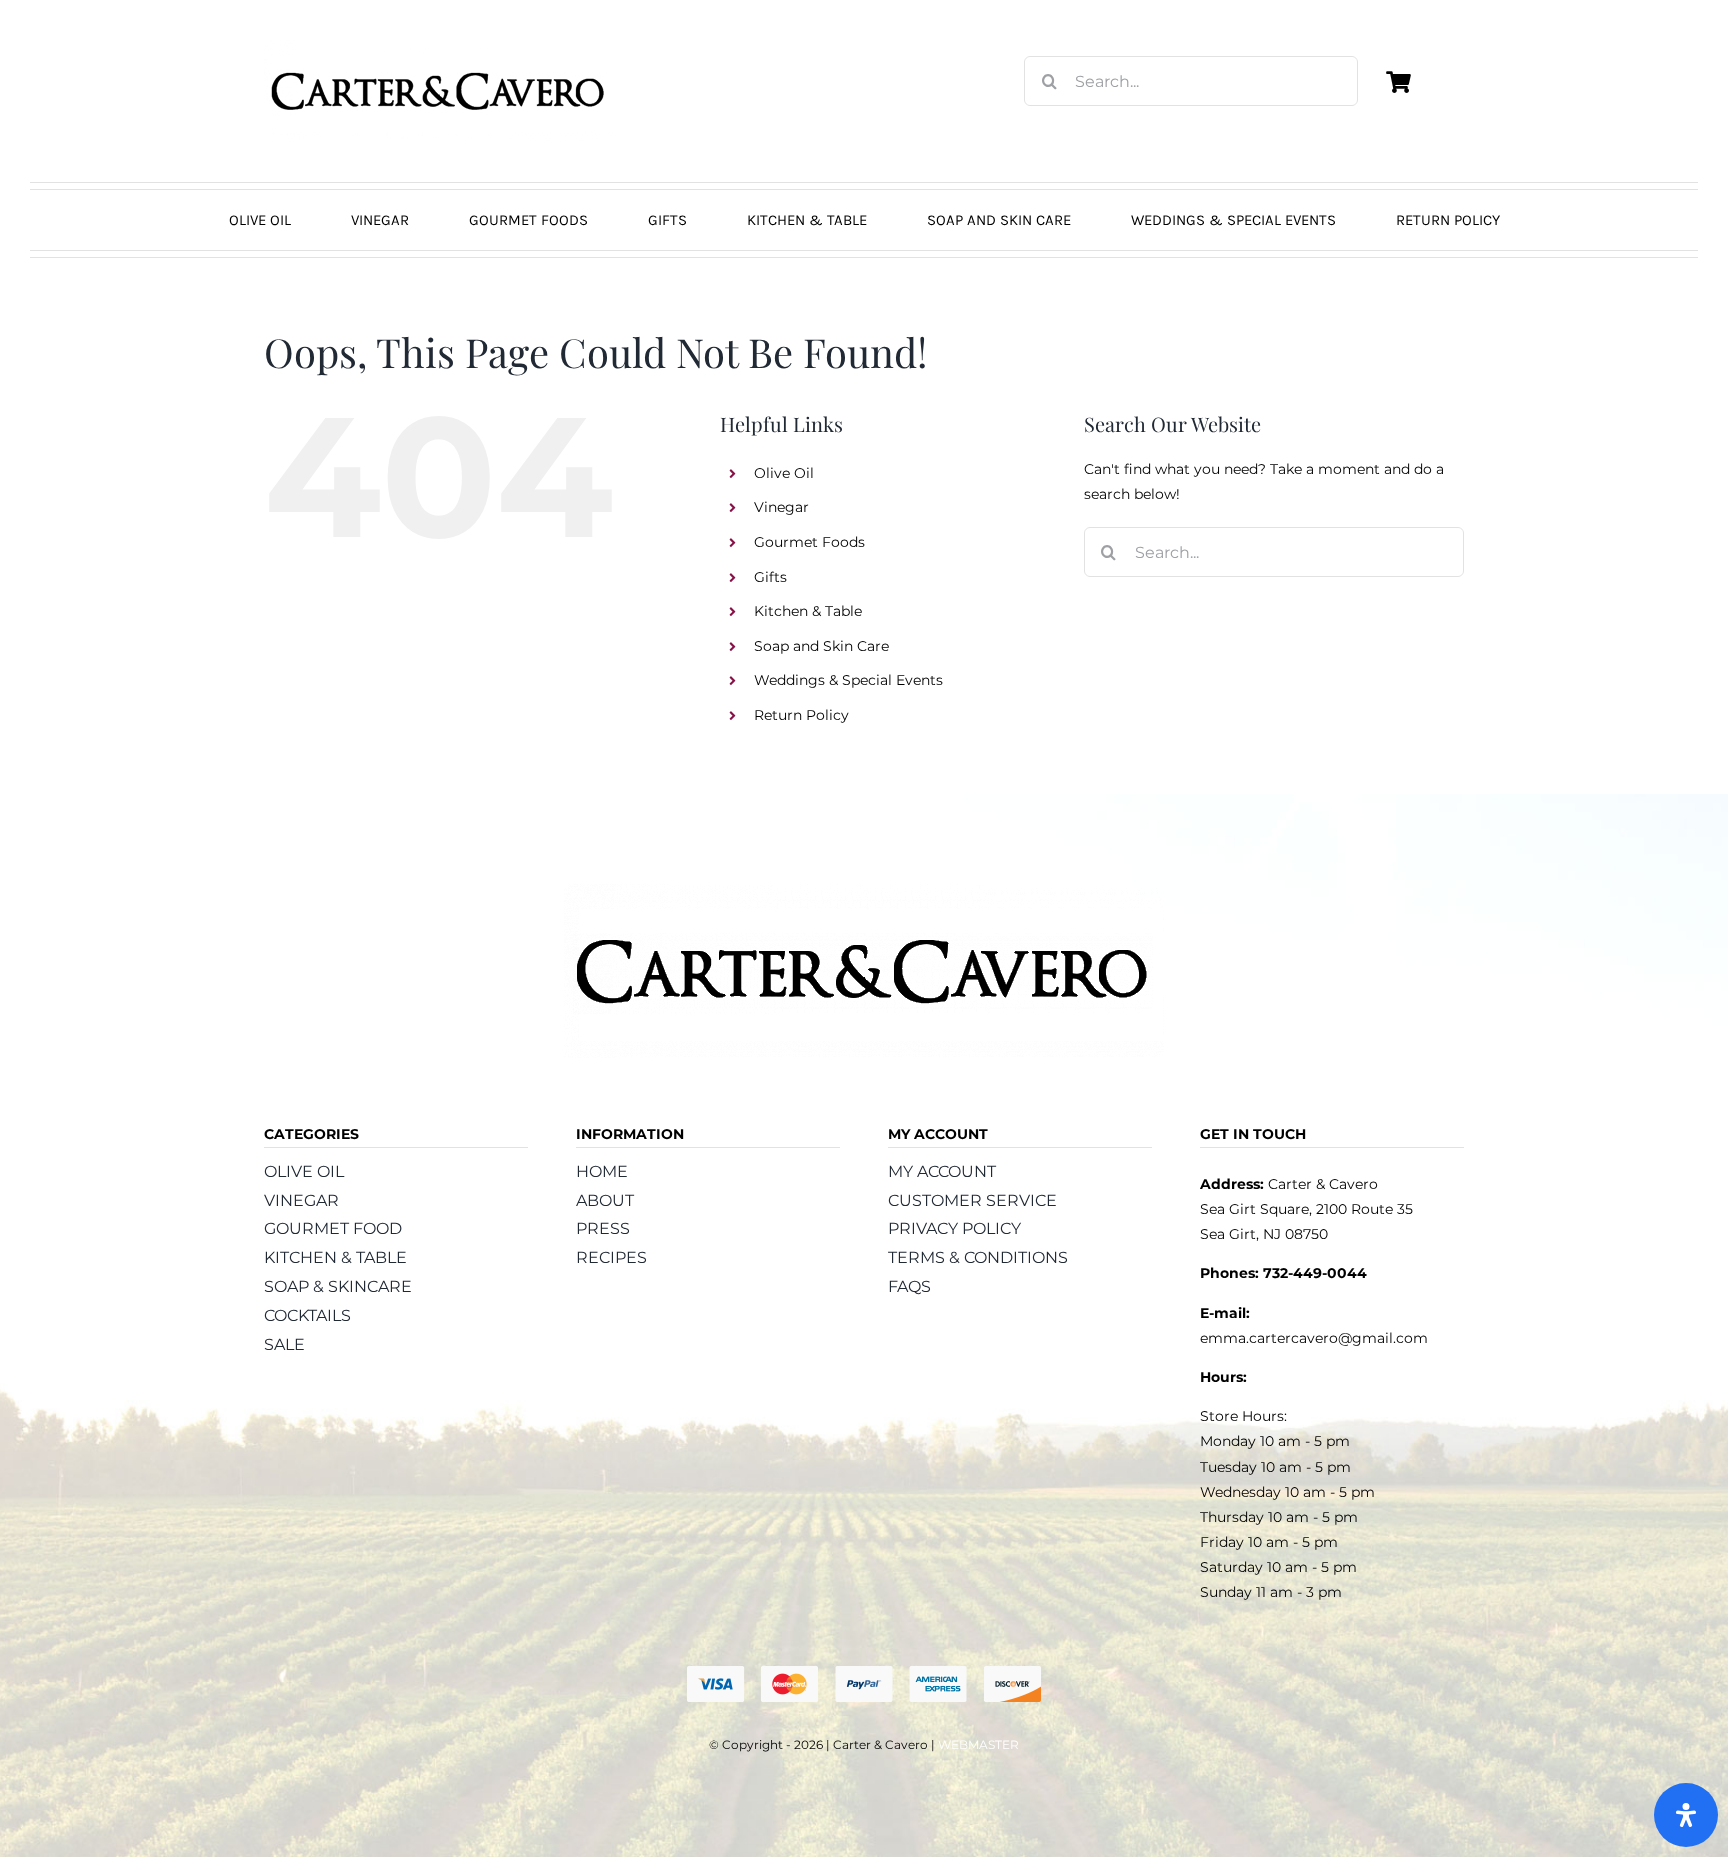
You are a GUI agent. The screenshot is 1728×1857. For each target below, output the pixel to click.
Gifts (770, 577)
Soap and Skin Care (821, 646)
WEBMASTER (978, 1744)
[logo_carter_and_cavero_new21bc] (439, 47)
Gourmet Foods (809, 542)
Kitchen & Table (808, 611)
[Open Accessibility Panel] (1686, 1815)
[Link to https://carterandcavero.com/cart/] (1398, 82)
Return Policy (801, 715)
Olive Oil (784, 473)
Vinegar (781, 507)
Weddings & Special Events (848, 680)
